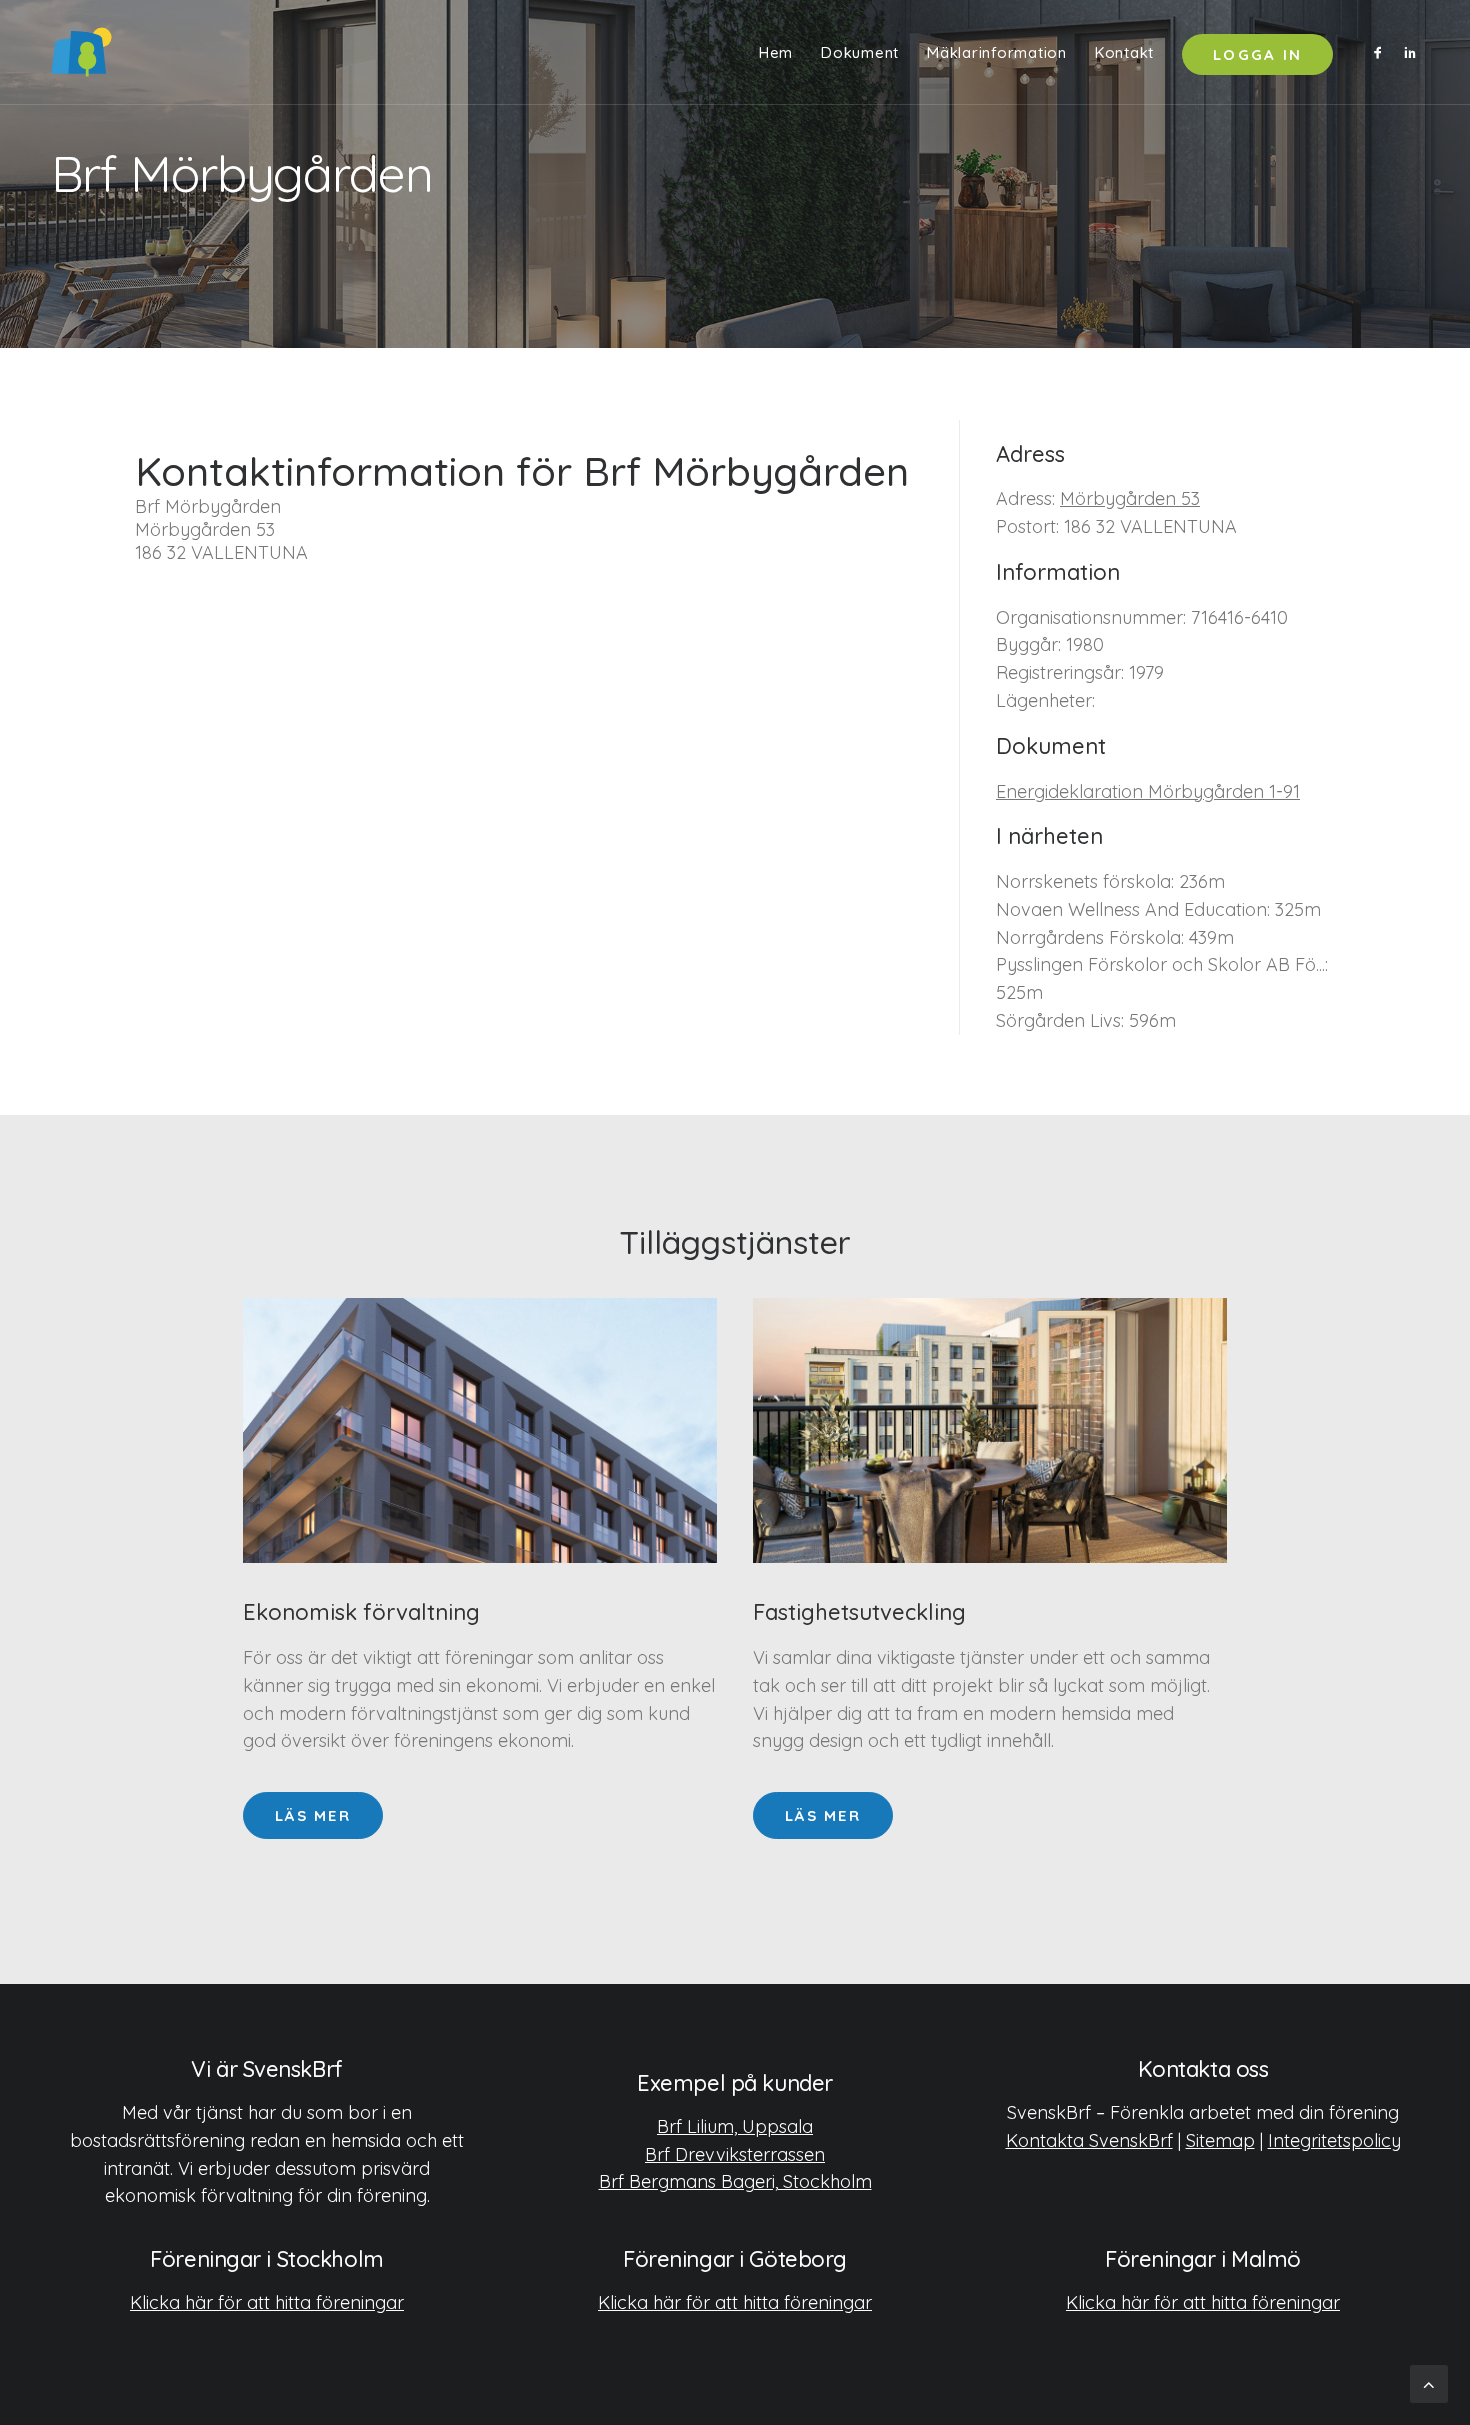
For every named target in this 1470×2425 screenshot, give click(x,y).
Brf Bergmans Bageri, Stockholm (735, 2181)
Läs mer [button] (313, 1815)
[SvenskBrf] (81, 52)
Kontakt (1124, 52)
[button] (1381, 52)
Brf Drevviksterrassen (735, 2154)
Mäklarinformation (997, 52)
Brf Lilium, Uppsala (735, 2126)
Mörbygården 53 (1130, 498)
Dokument (860, 52)
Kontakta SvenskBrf (1089, 2140)
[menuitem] (776, 52)
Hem (776, 52)
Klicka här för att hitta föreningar (267, 2302)
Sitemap (1220, 2140)
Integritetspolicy (1334, 2140)
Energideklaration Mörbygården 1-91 (1148, 791)
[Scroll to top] (1429, 2382)
